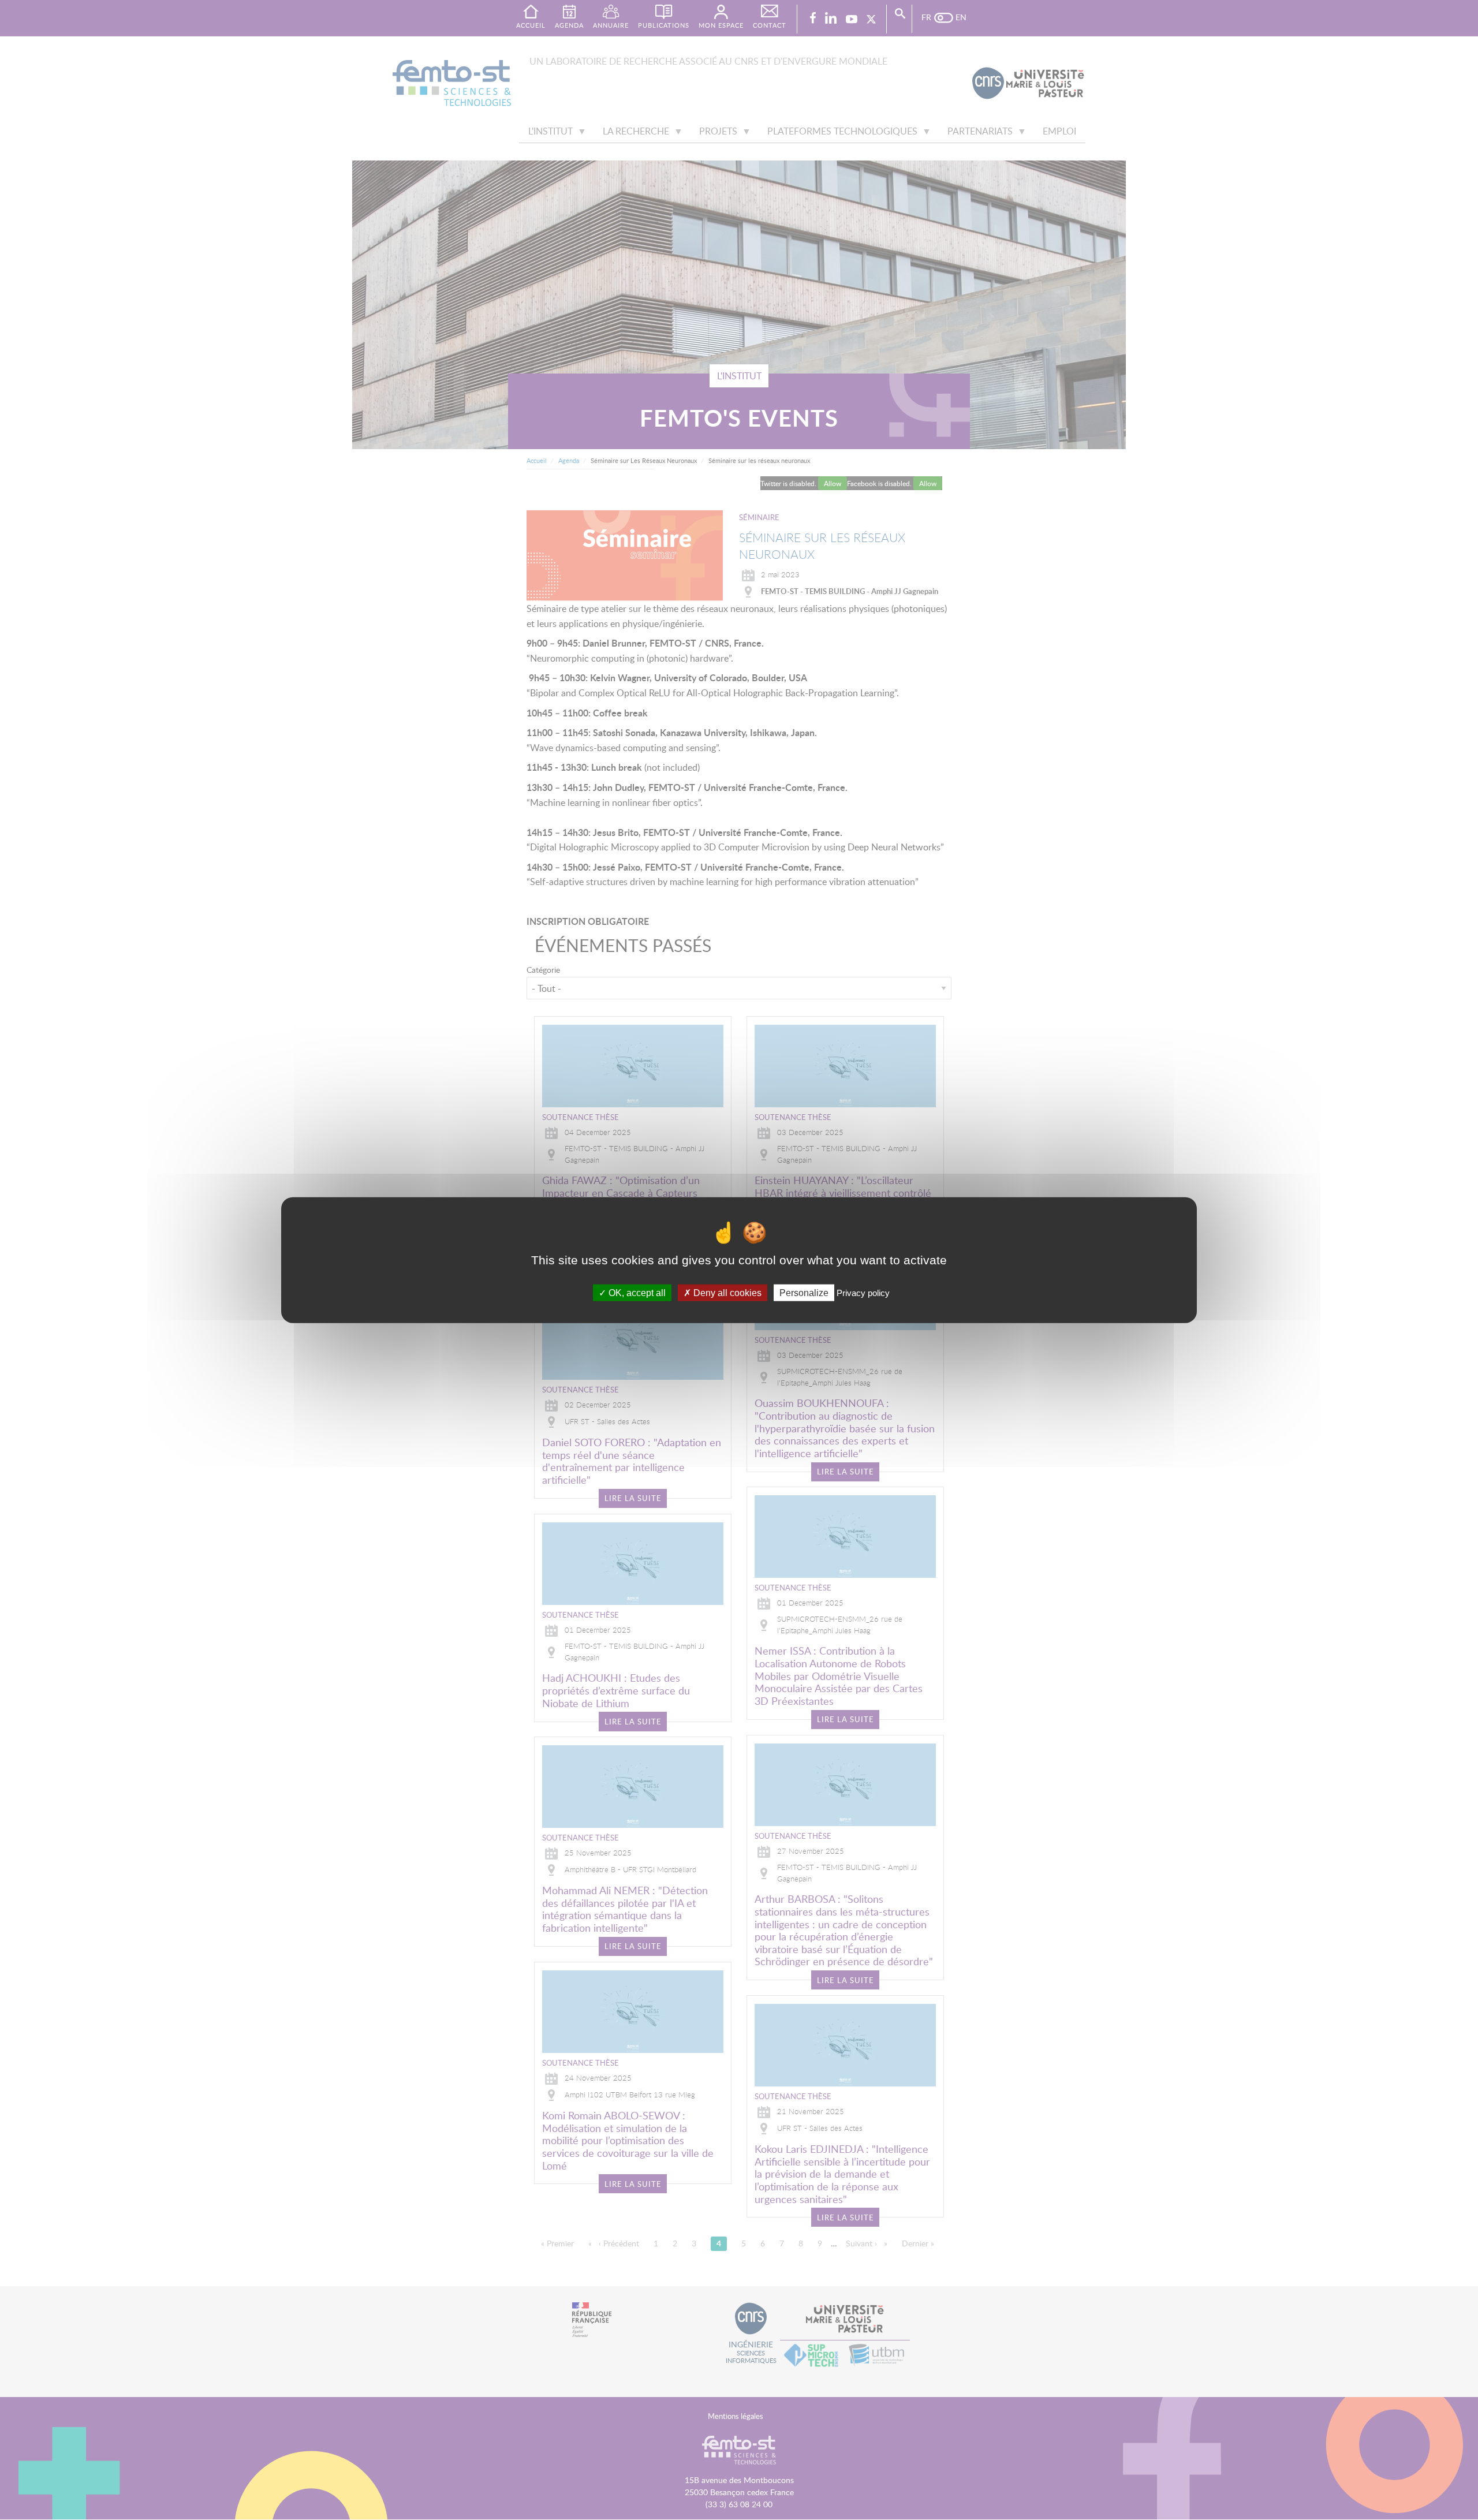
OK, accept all (636, 1293)
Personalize (804, 1293)
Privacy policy (863, 1293)
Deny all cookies (726, 1293)
